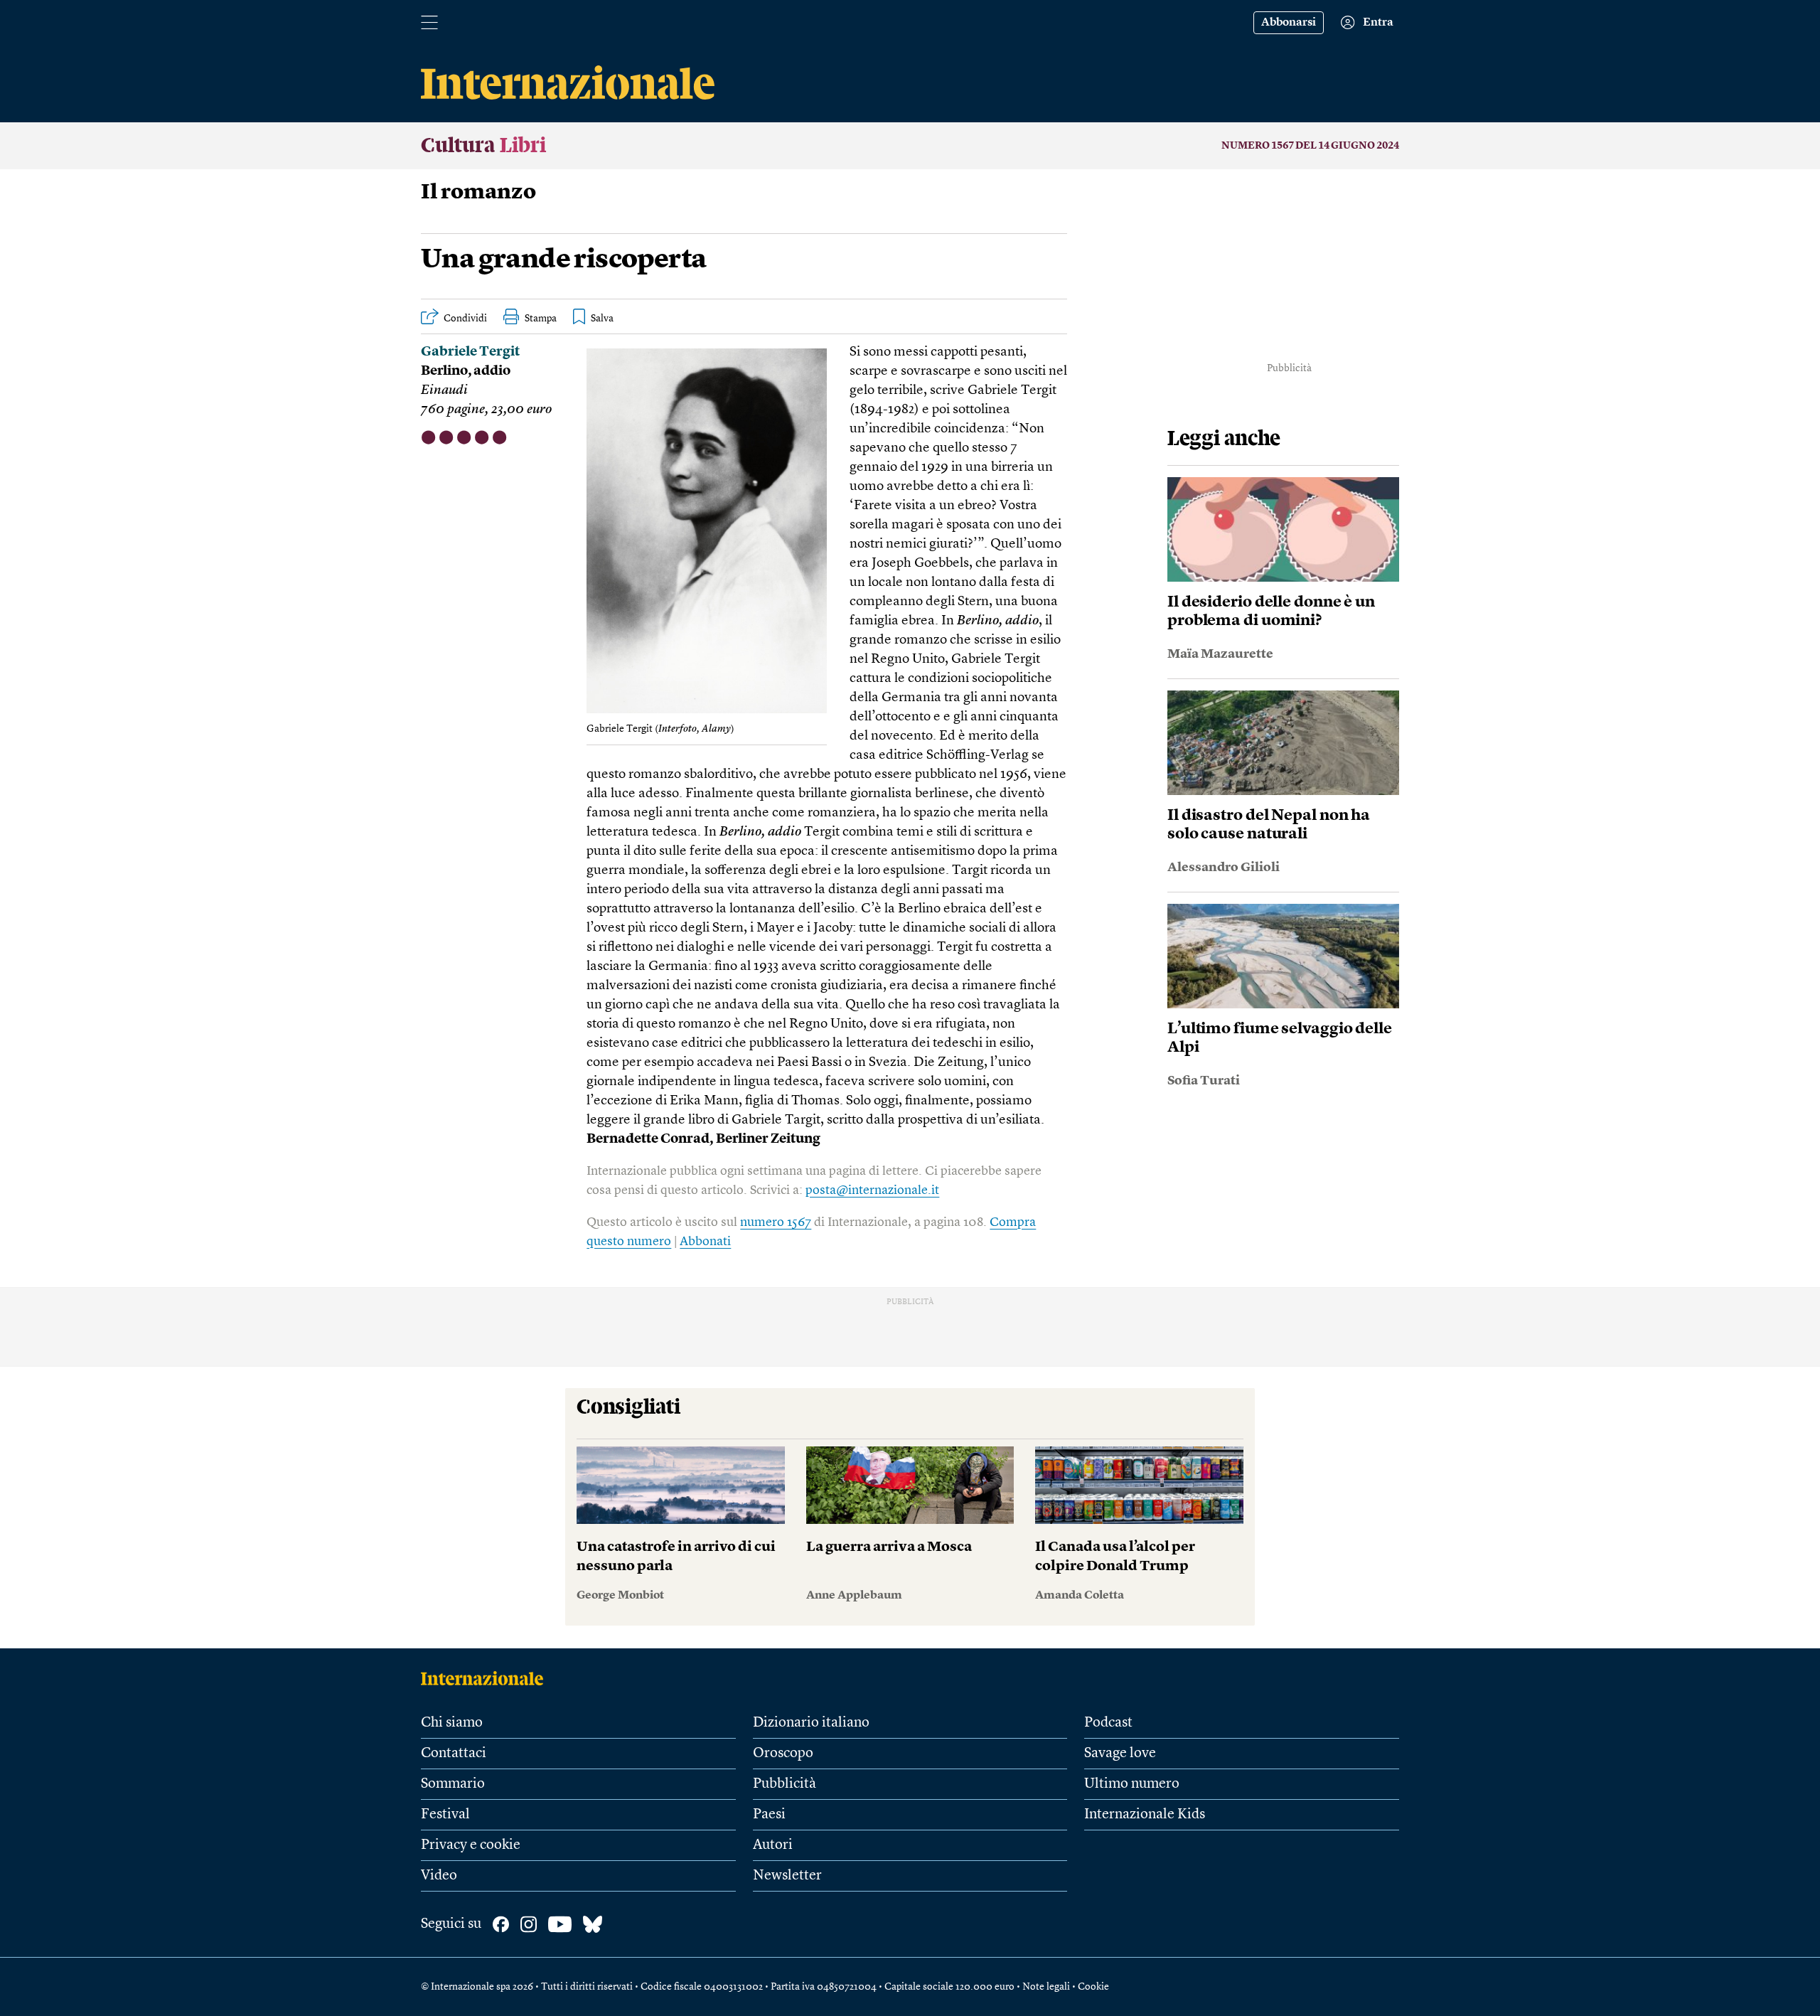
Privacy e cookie (471, 1845)
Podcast (1108, 1723)
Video (439, 1876)
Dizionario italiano (811, 1723)
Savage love (1120, 1754)
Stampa (541, 319)
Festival (445, 1815)
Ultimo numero (1132, 1784)
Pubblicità (785, 1784)
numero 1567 (776, 1222)
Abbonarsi (1289, 23)
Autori (773, 1845)
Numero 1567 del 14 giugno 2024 (1310, 146)
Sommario (453, 1784)
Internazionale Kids (1145, 1815)
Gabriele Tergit (470, 352)
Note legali (1046, 1987)
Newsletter (787, 1876)
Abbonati (705, 1242)
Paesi (769, 1815)
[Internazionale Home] (487, 1678)
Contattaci (454, 1754)
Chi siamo (452, 1723)
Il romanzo (478, 193)
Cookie (1093, 1987)
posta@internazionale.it (872, 1190)
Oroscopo (783, 1754)
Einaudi (444, 391)
